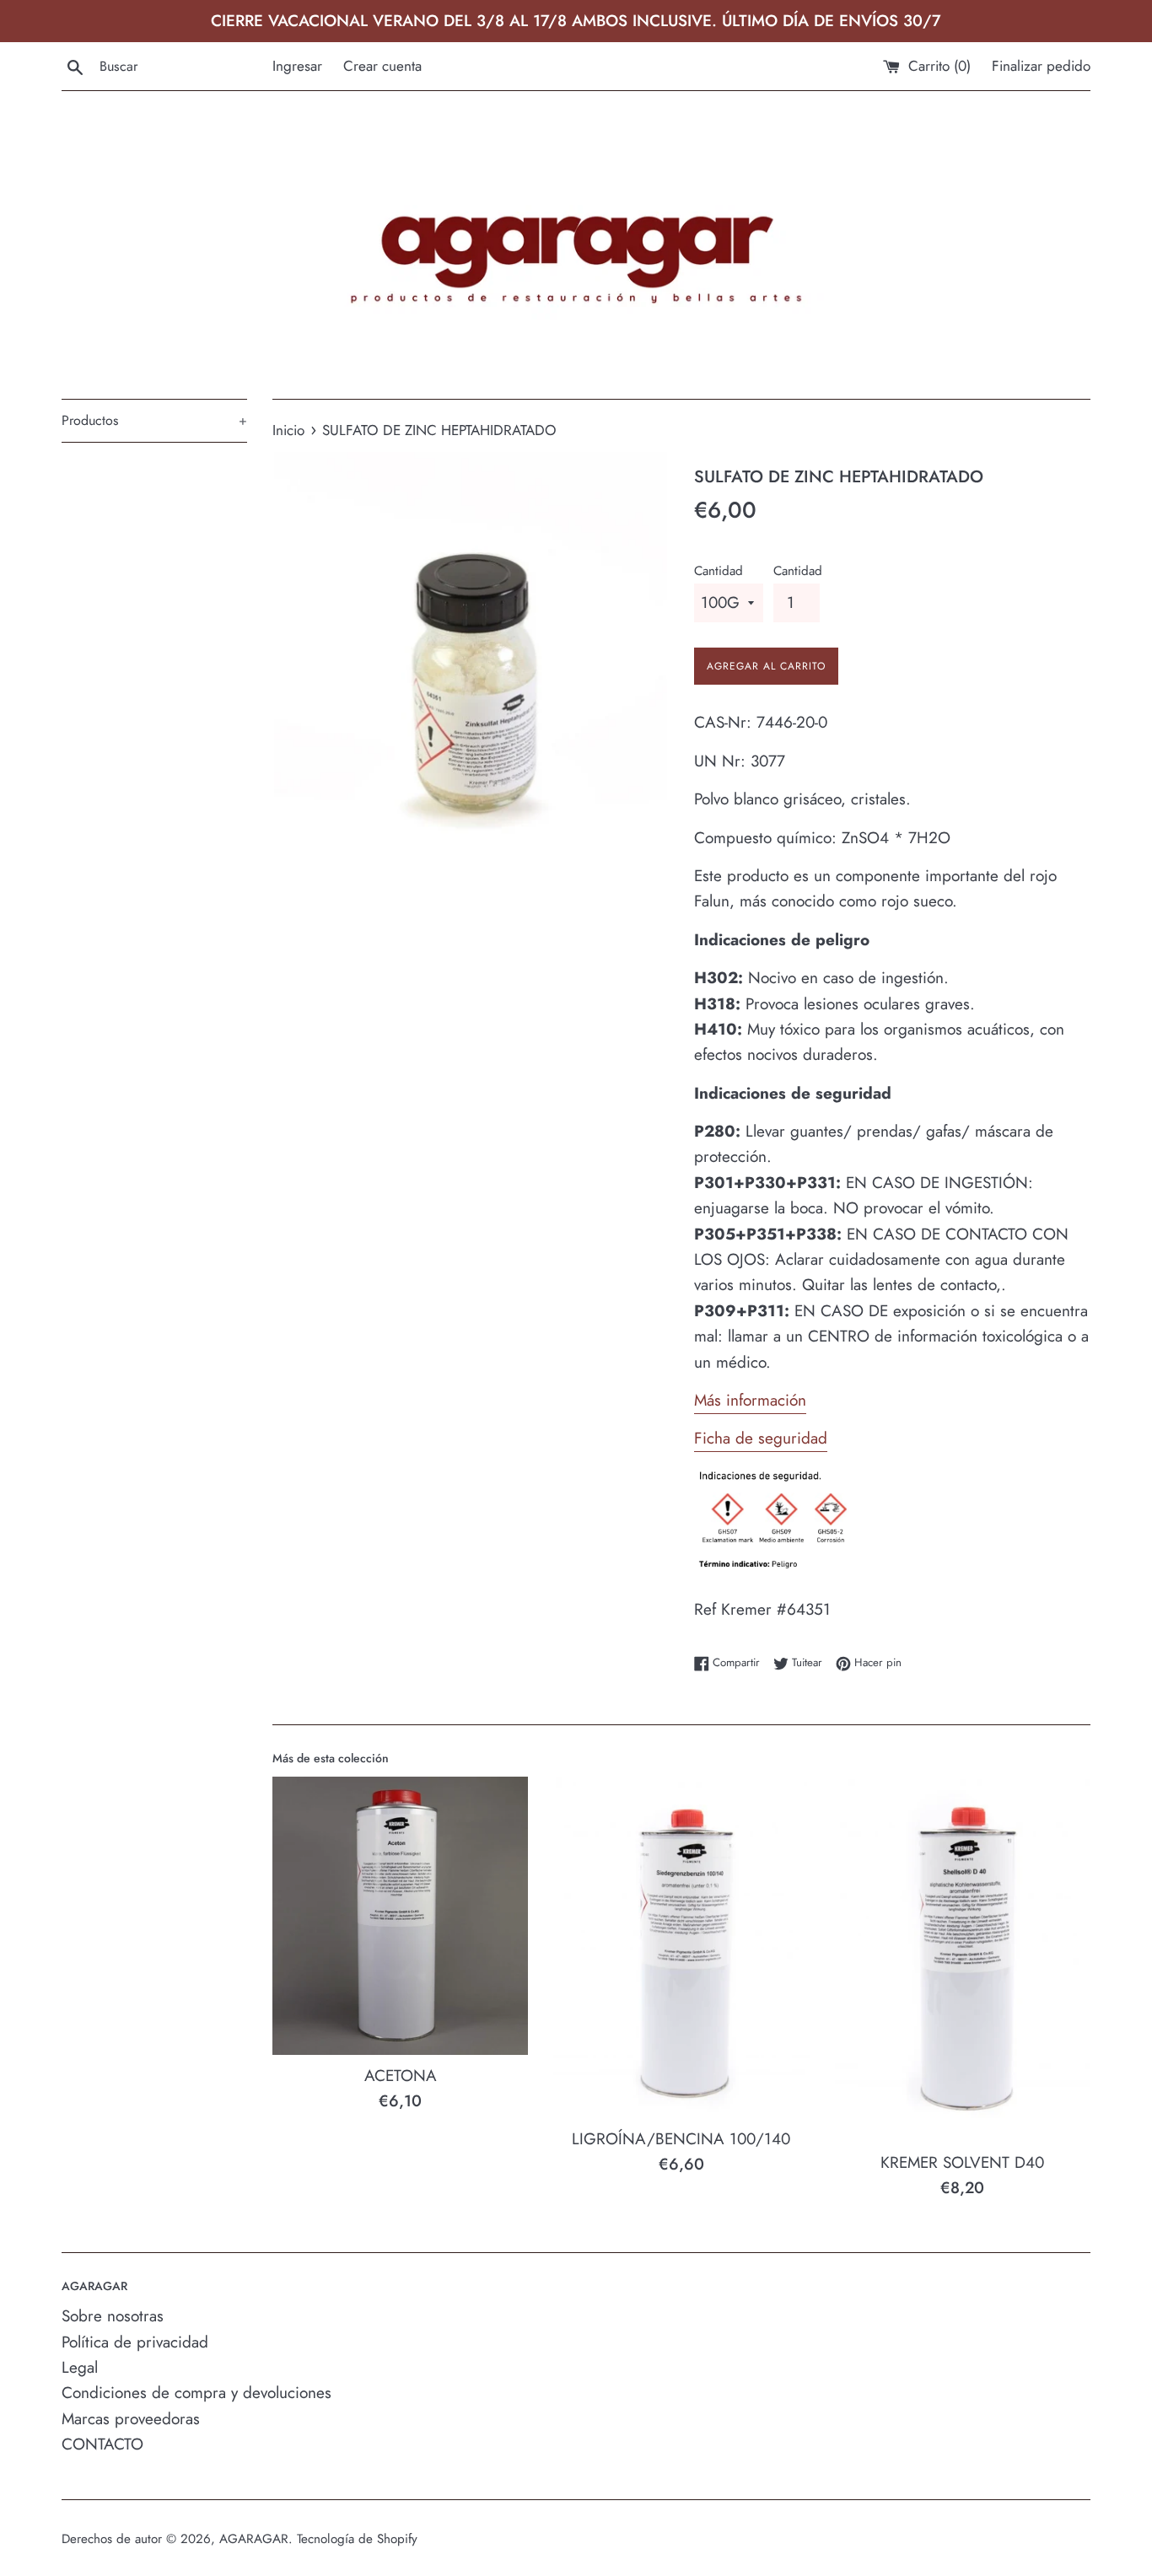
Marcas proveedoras (131, 2419)
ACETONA (401, 2076)
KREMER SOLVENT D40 (962, 2162)
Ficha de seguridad (761, 1438)
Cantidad (719, 571)
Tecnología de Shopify (357, 2539)
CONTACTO (102, 2444)
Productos (154, 420)
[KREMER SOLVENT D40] (963, 1959)
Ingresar (297, 66)
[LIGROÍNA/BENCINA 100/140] (681, 1947)
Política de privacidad (135, 2342)
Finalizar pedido (1041, 66)
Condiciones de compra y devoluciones (196, 2393)
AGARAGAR (254, 2539)
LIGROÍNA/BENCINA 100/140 (681, 2139)
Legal (80, 2367)
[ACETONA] (400, 1916)
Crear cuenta (382, 66)
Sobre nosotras (113, 2316)
